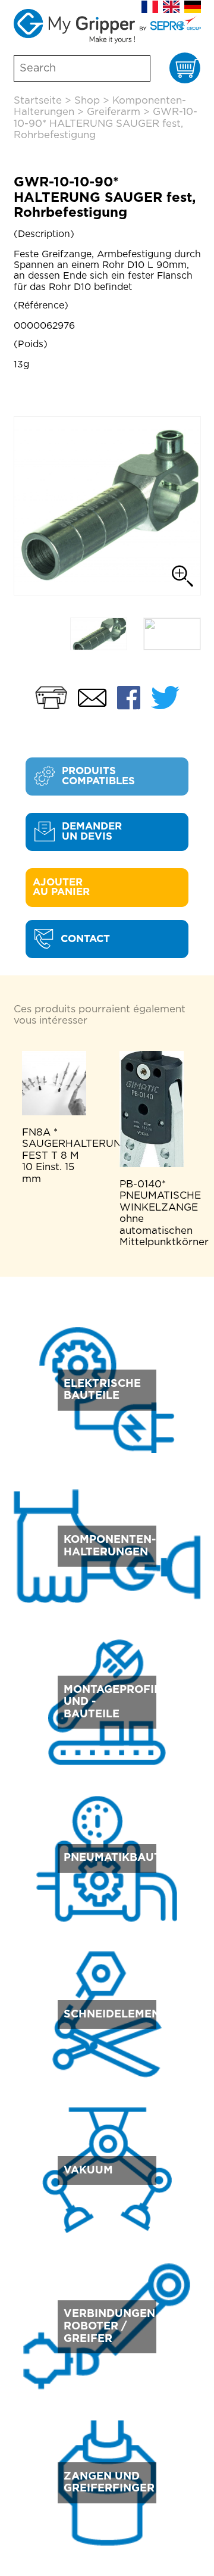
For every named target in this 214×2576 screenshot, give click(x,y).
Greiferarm (114, 112)
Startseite (38, 101)
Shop (87, 101)
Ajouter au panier (61, 888)
